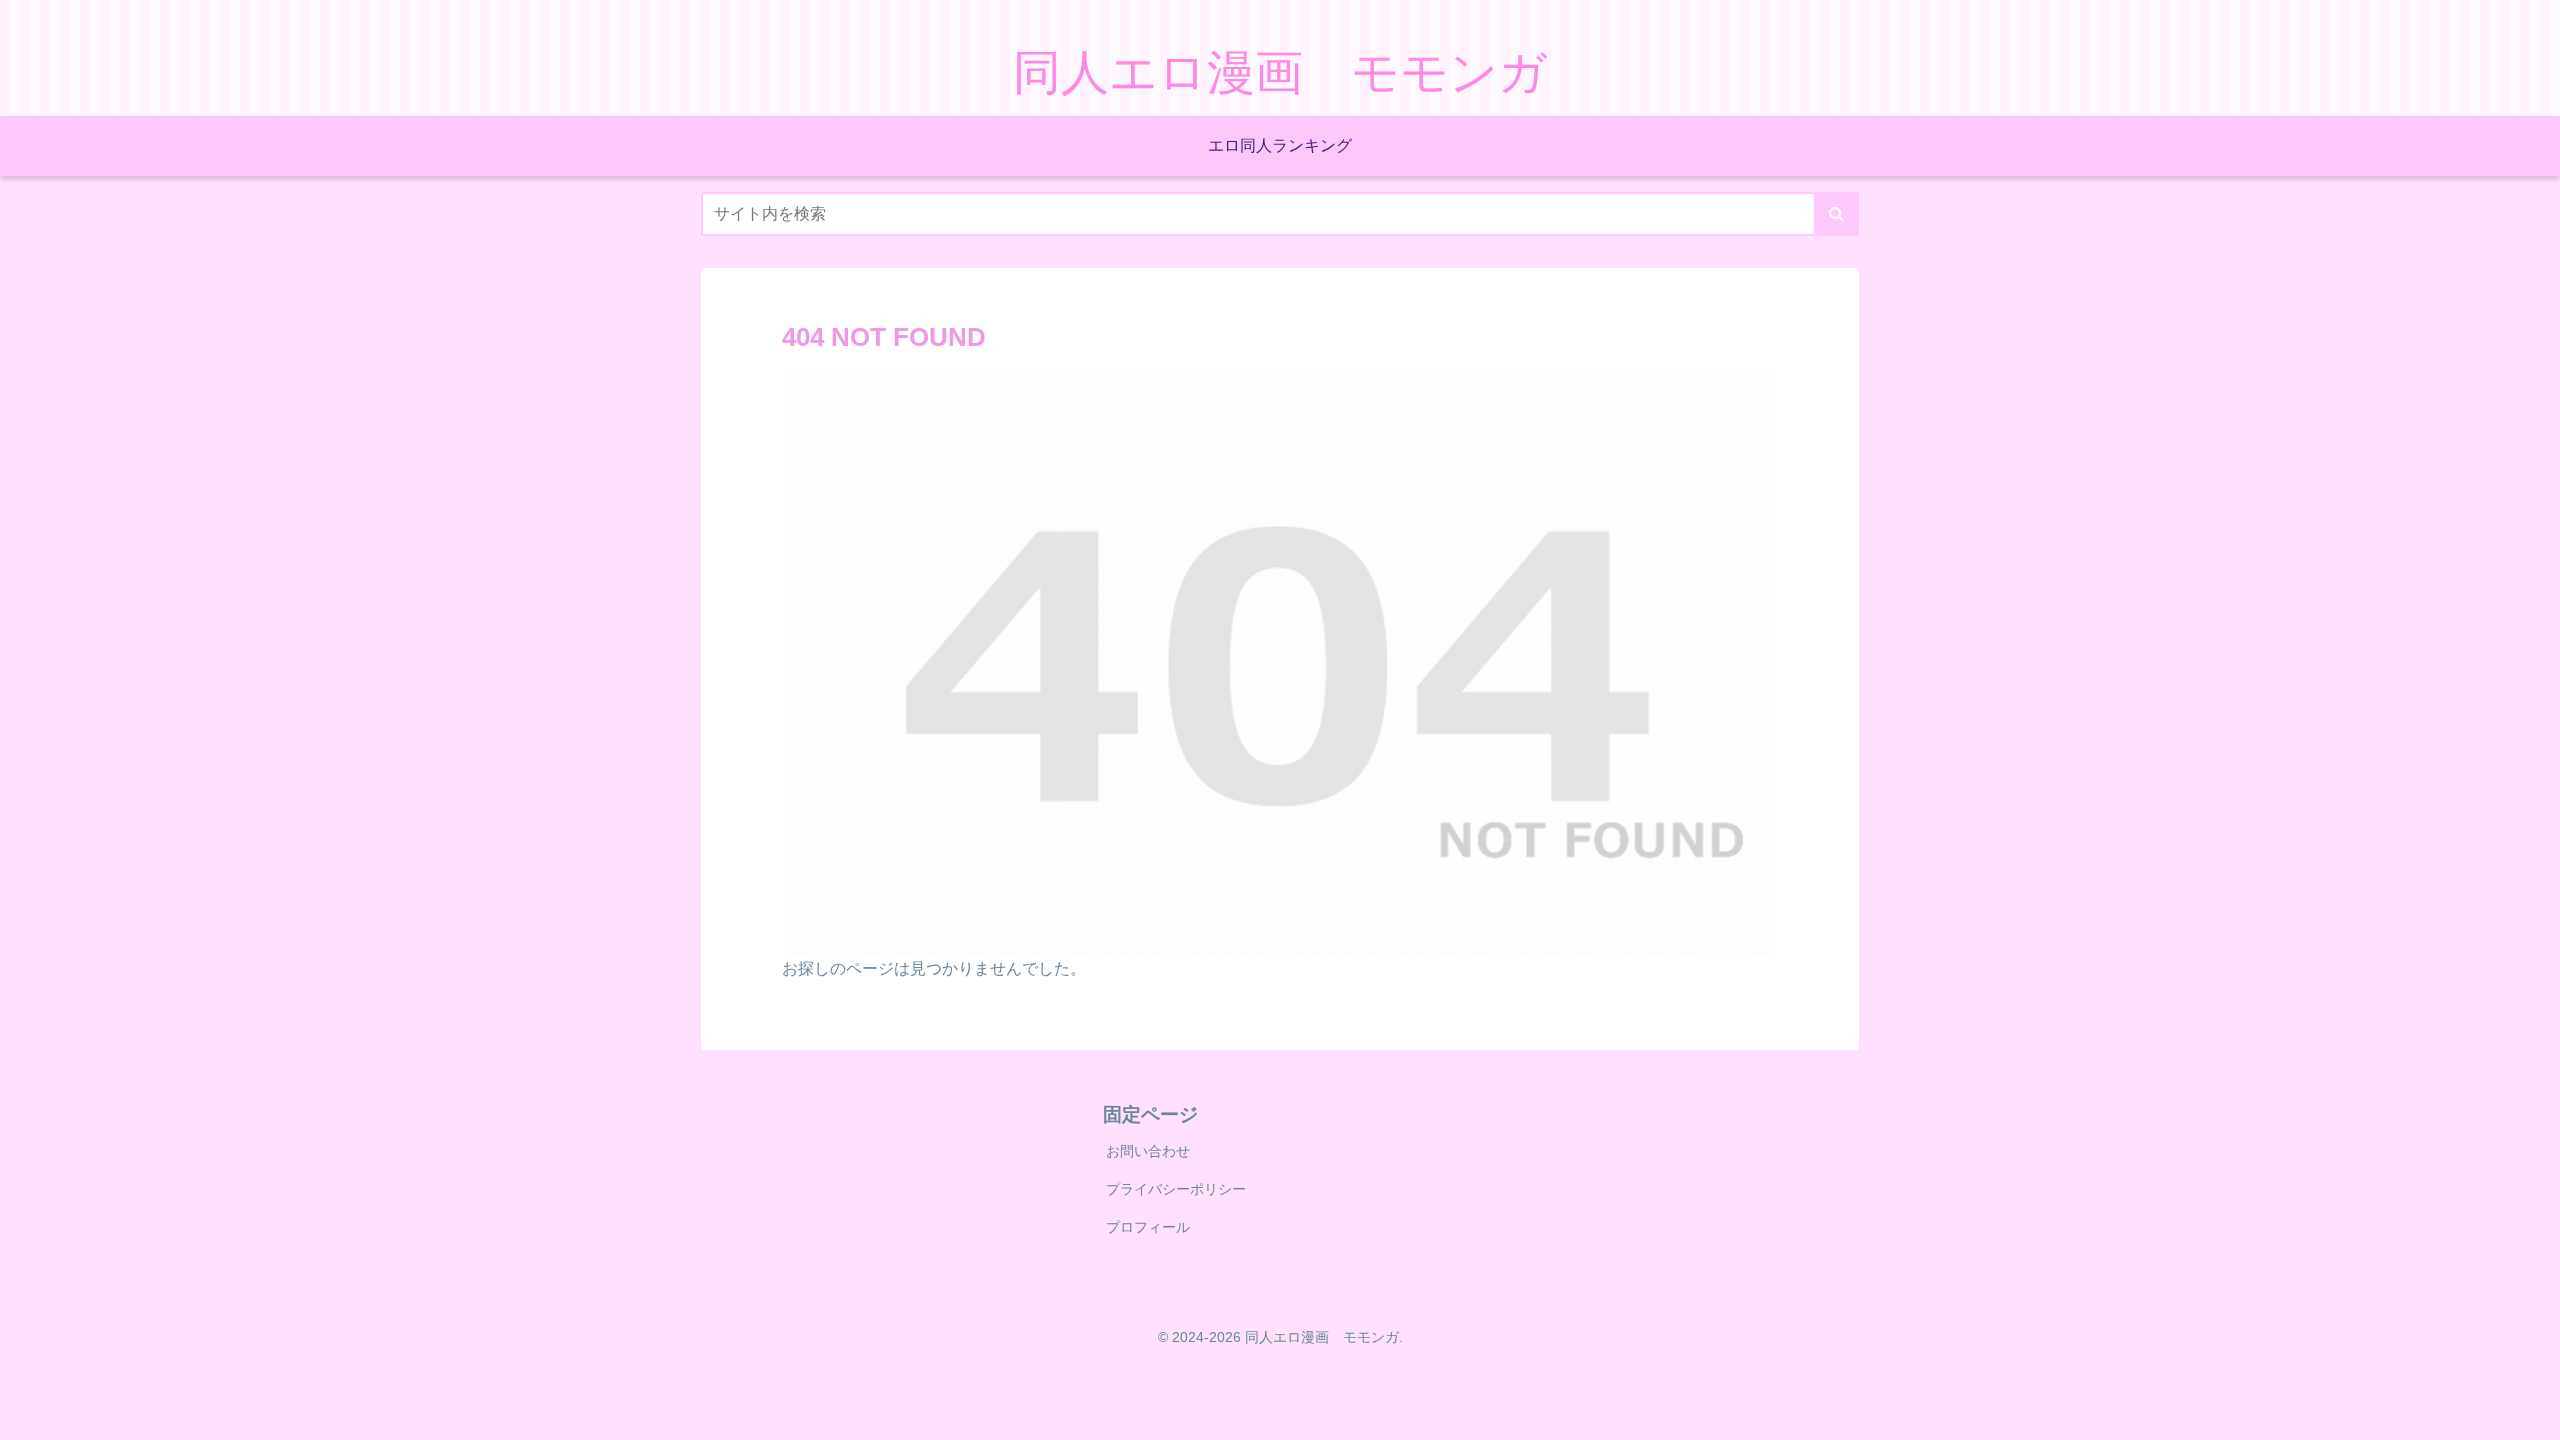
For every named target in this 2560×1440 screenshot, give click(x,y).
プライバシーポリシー (1176, 1189)
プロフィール (1148, 1227)
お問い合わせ (1148, 1151)
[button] (1836, 214)
